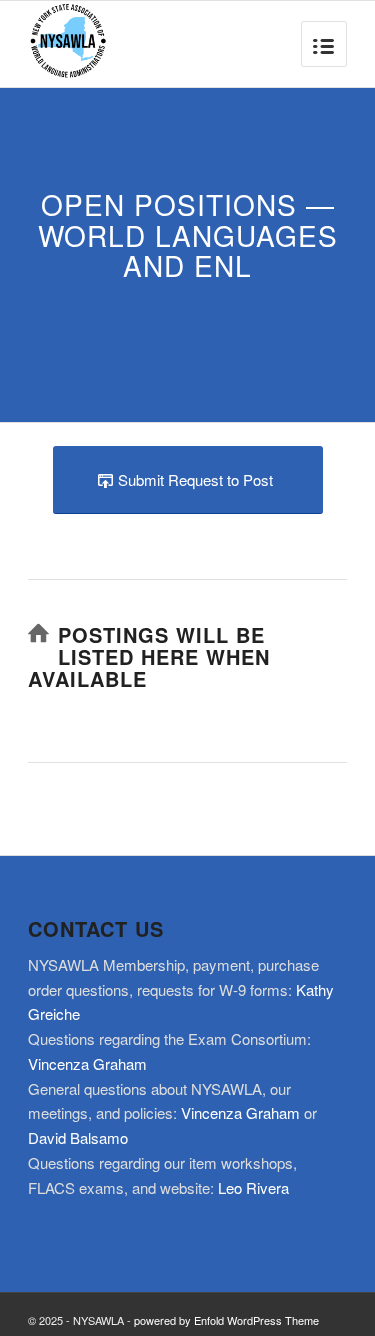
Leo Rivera (253, 1187)
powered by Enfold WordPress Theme (226, 1320)
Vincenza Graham (87, 1063)
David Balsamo (78, 1137)
